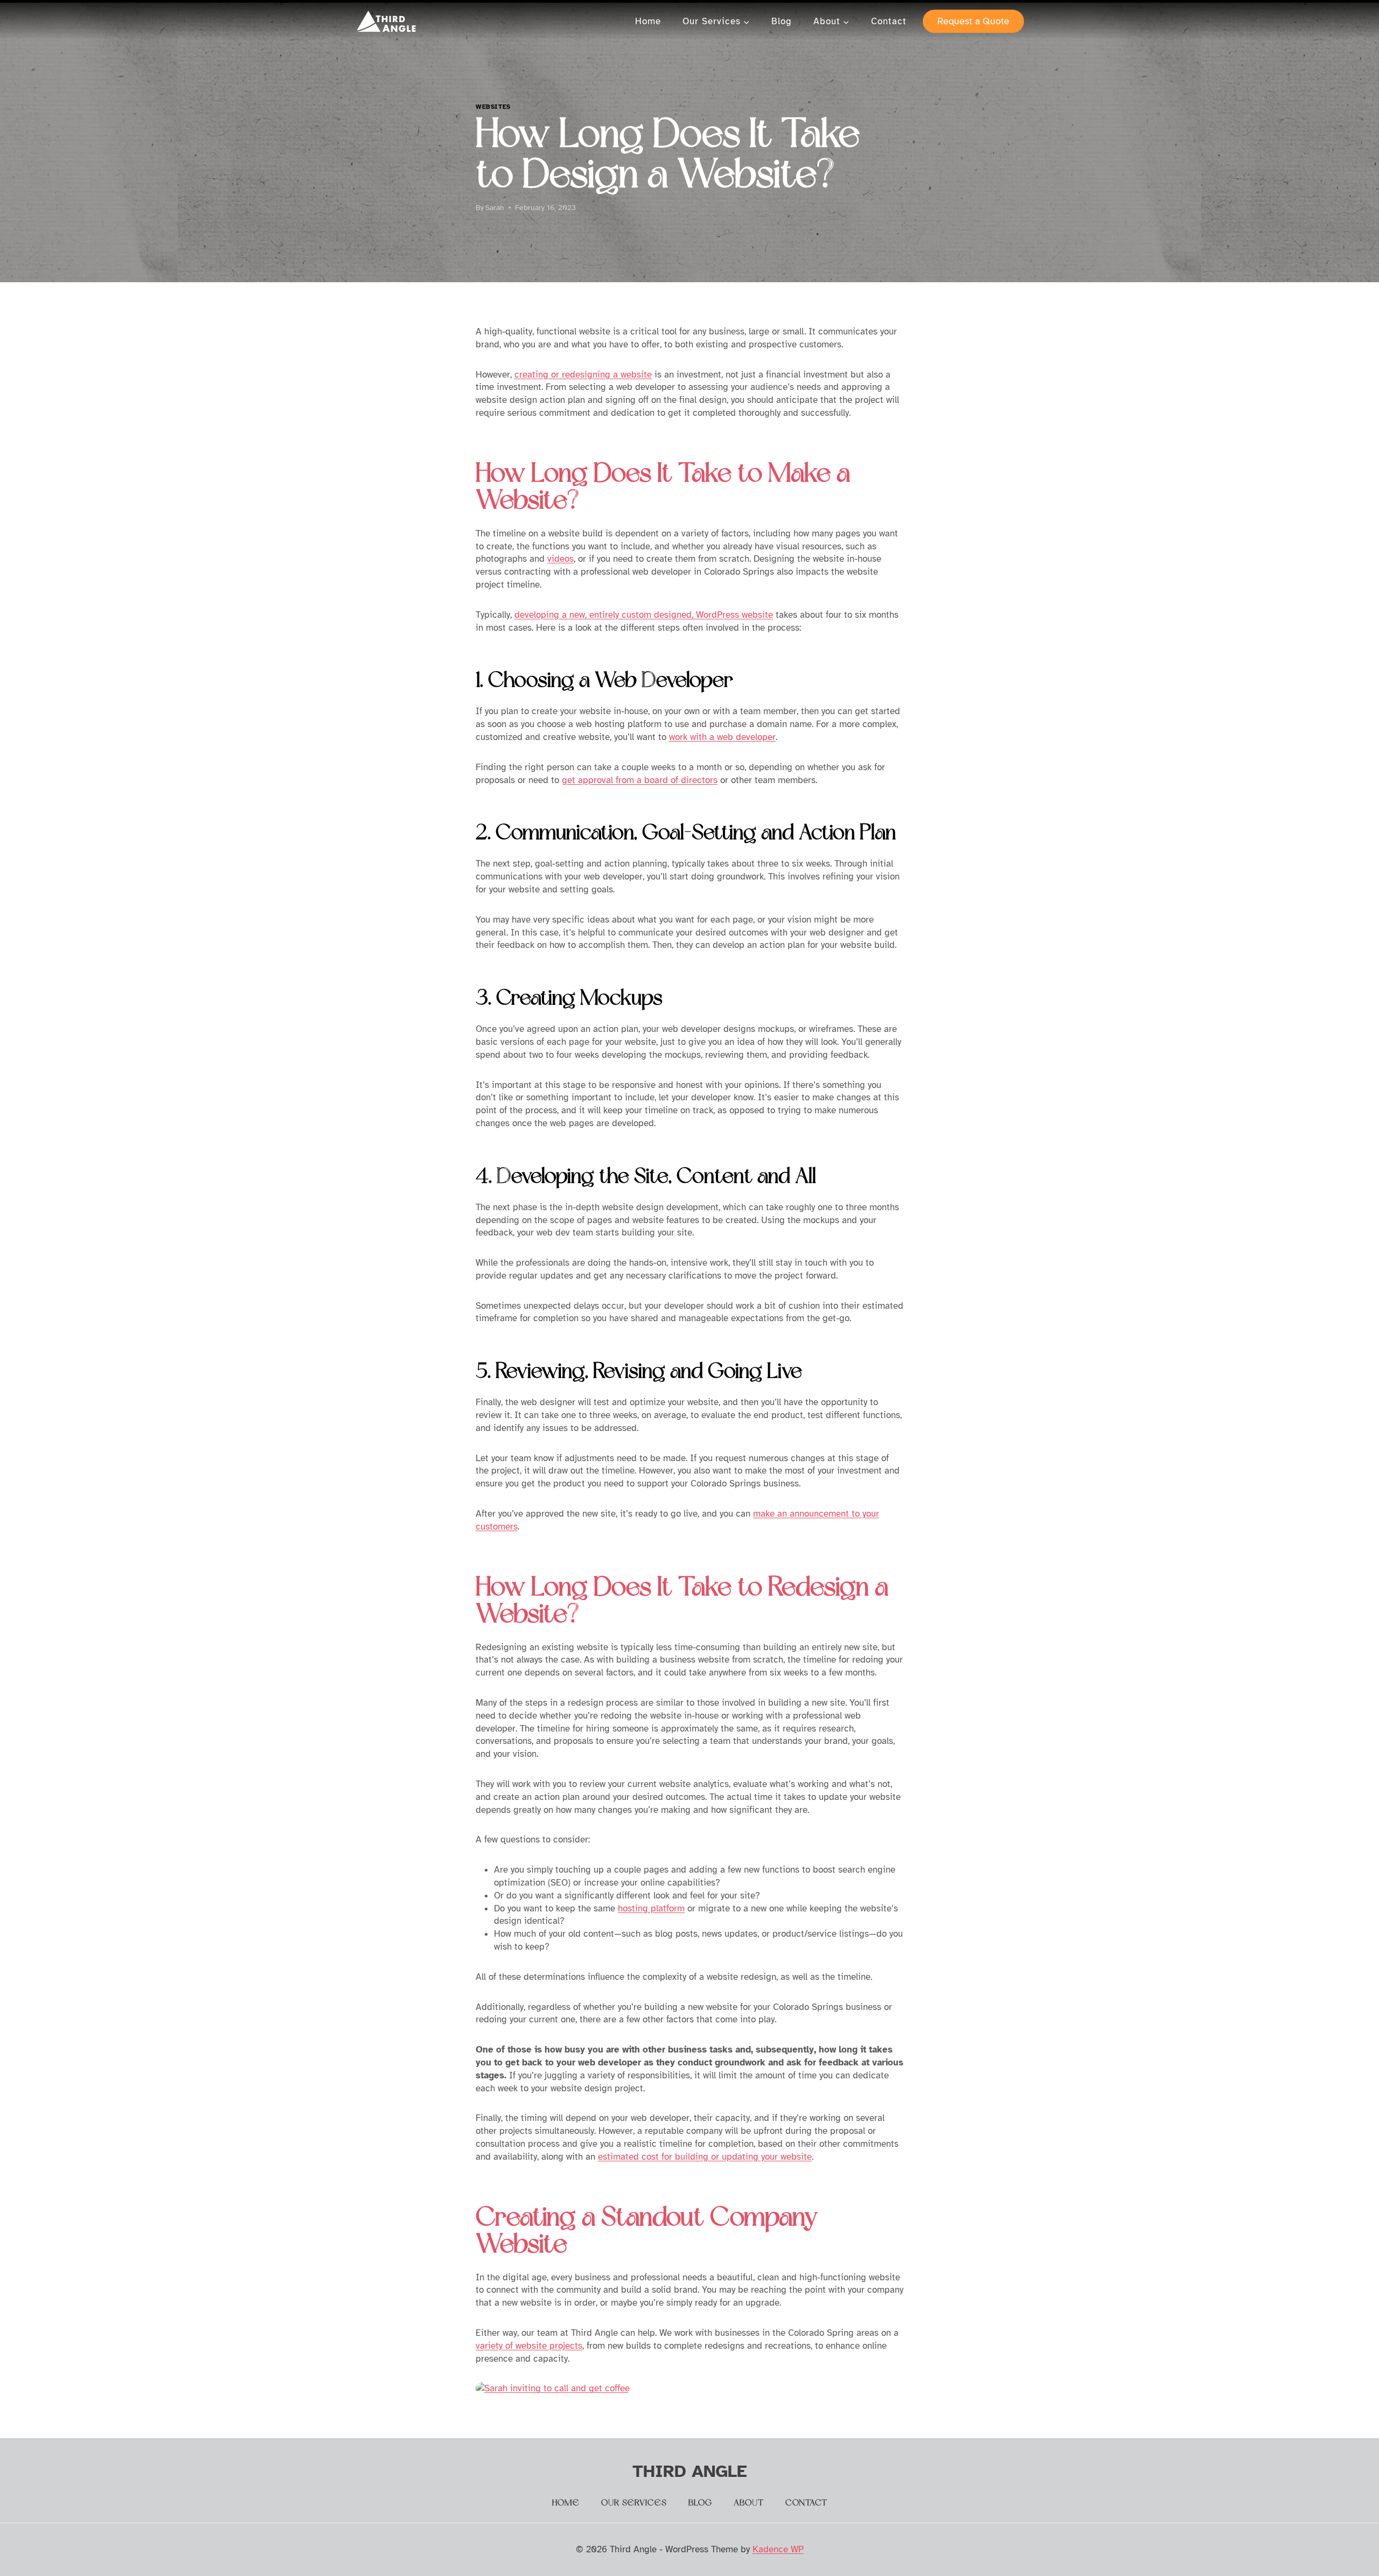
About (749, 2503)
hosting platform (651, 1908)
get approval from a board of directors (640, 780)
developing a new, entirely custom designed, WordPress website (644, 615)
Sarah (495, 208)
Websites (493, 107)
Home (648, 21)
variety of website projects (529, 2346)
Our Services (634, 2503)
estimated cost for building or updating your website (705, 2157)
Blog (782, 21)
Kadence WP (778, 2549)
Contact (889, 21)
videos (560, 559)
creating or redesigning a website (583, 375)
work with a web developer (722, 737)
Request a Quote (973, 21)
